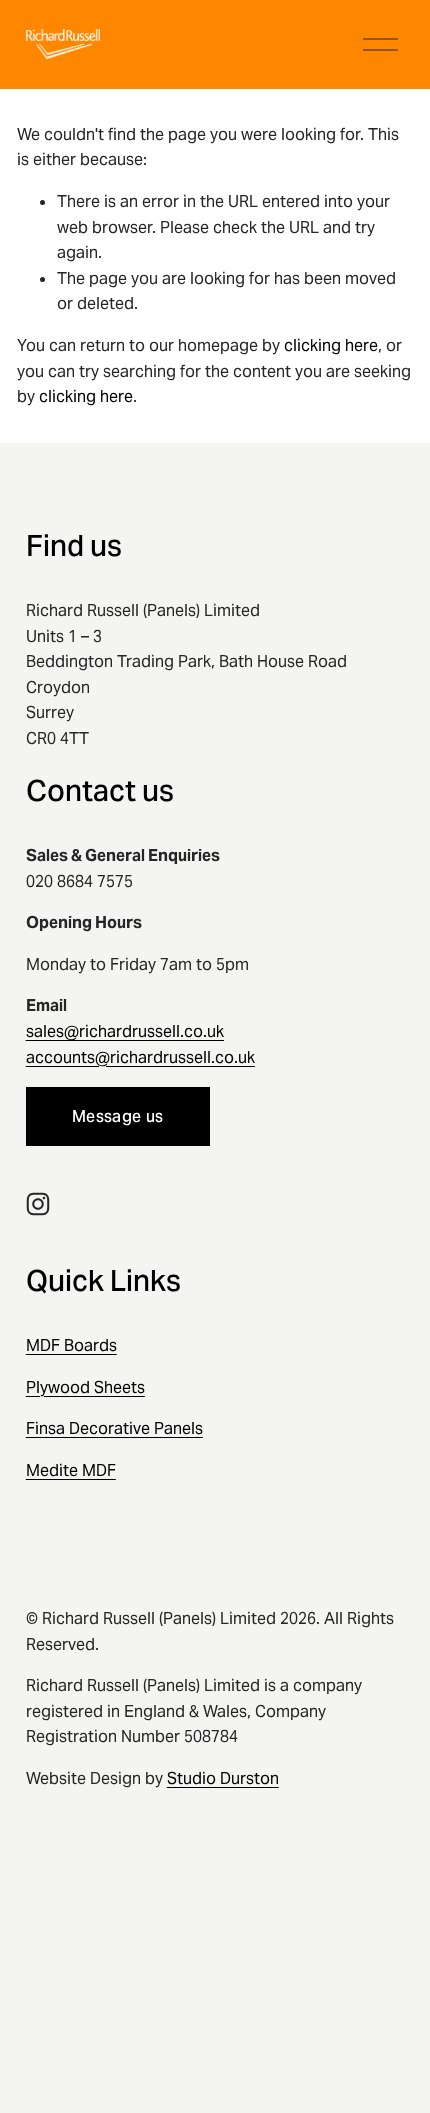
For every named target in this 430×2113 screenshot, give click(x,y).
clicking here (331, 345)
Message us (117, 1116)
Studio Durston (223, 1778)
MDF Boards (71, 1345)
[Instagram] (38, 1204)
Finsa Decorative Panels (114, 1428)
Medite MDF (71, 1470)
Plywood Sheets (85, 1387)
